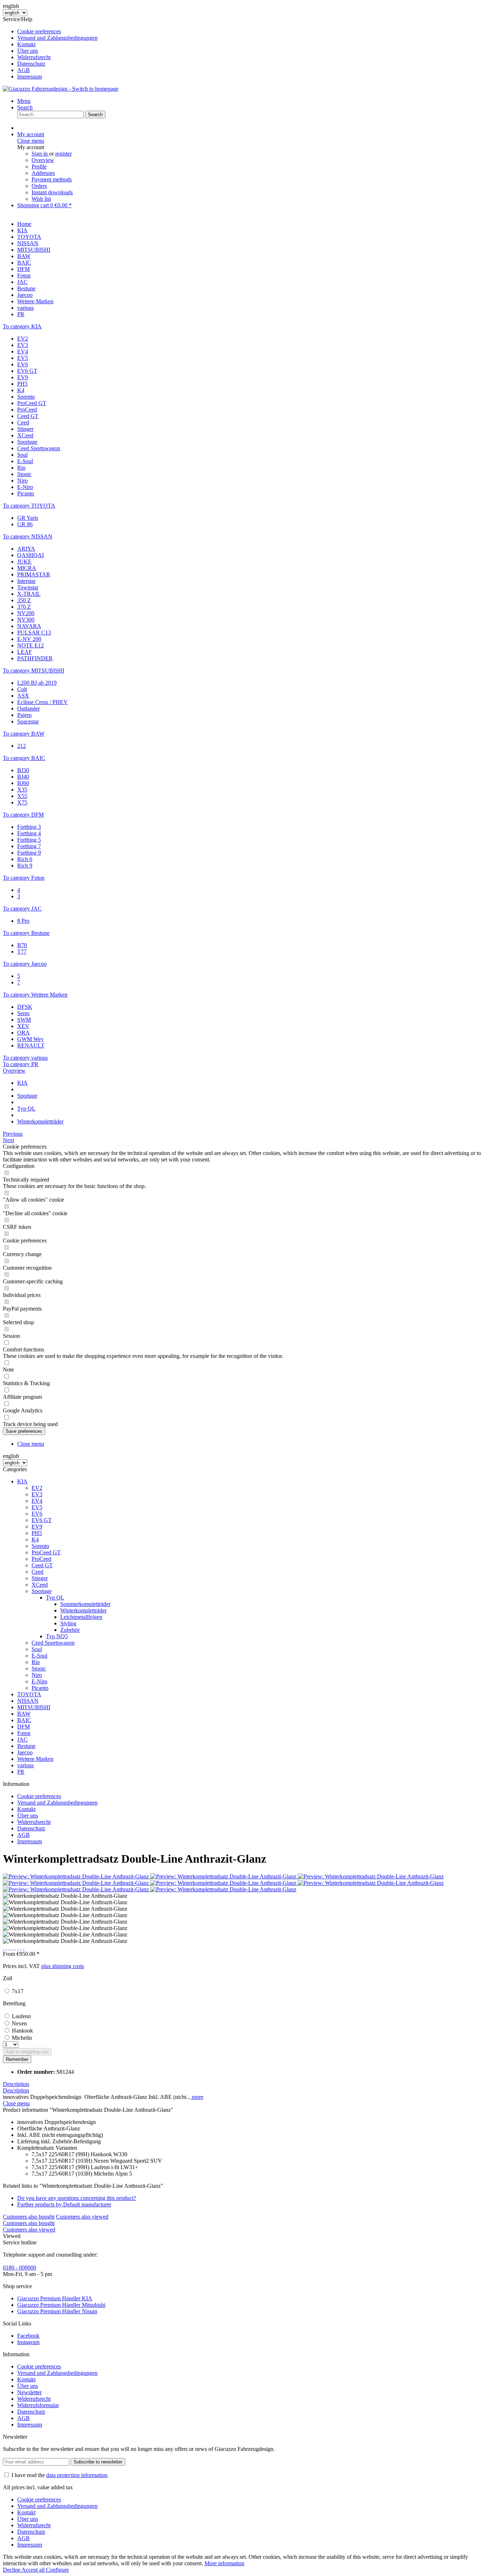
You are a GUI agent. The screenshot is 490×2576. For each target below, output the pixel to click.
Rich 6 (25, 859)
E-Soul (25, 461)
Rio (21, 468)
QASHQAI (30, 555)
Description (16, 2084)
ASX (23, 696)
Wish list (41, 199)
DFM (23, 1727)
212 (22, 746)
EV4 (23, 351)
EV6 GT (27, 371)
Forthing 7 (29, 846)
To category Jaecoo (25, 964)
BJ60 (23, 783)
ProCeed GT (32, 403)
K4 (21, 390)
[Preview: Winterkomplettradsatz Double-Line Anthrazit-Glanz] (77, 1876)
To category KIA (22, 326)
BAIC (24, 1720)
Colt (22, 689)
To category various (25, 1058)
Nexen (19, 2023)
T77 (22, 952)
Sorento (26, 397)
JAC (22, 1739)
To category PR (21, 1064)
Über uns (28, 51)
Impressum (30, 77)
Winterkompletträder (83, 1610)
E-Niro (25, 487)
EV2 (23, 339)
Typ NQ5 (57, 1636)
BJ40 (23, 777)
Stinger (25, 429)
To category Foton (24, 878)
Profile (39, 167)
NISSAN (28, 1701)
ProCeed (27, 410)
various (25, 1765)
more (197, 2097)
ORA (23, 1033)
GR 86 (25, 524)
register (63, 154)
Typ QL (55, 1598)
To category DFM (23, 815)
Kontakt (26, 44)
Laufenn (21, 2016)
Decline (12, 2570)
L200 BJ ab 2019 (37, 683)
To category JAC (22, 909)
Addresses (43, 173)
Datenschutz (31, 64)
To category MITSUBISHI (34, 671)
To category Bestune (26, 933)
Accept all (34, 2570)
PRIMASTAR (34, 574)
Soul (22, 455)
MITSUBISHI (34, 1707)
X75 (22, 802)
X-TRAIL (29, 594)
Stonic (24, 474)
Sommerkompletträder (85, 1604)
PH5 (22, 384)
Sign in (40, 154)
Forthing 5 (29, 840)
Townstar (28, 587)
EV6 (23, 364)
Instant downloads (52, 192)
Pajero (24, 715)
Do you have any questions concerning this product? (77, 2198)
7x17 (18, 1991)
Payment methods (52, 179)
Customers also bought (29, 2217)
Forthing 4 (29, 833)
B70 (22, 945)
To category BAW (24, 734)
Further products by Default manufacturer (64, 2204)
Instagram (28, 2342)
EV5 (23, 358)
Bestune (26, 1746)
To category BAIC (24, 758)
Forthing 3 (29, 827)
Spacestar (28, 721)
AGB (23, 70)
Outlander (29, 709)
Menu (24, 101)
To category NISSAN (28, 536)
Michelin (22, 2038)
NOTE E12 (30, 645)
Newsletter (29, 2392)
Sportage (27, 442)
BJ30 (23, 770)
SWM (24, 1020)
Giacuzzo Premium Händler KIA (55, 2298)
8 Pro (23, 921)
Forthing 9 (29, 853)
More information (224, 2563)
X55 (22, 796)
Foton (24, 1733)
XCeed (25, 435)
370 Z (24, 607)
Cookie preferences (39, 31)
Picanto (26, 493)
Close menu (31, 141)
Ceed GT (28, 416)
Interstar (26, 581)
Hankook (22, 2031)
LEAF (25, 652)
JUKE (24, 562)
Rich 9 (25, 866)
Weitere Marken (35, 1759)
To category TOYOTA (29, 506)
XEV (23, 1026)
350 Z (24, 600)
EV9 (23, 377)
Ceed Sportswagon (39, 448)
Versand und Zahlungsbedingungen (57, 38)
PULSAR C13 (34, 633)
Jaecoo (25, 1752)
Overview (43, 160)
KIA (22, 1481)
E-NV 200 (29, 639)
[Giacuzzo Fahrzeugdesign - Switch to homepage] (61, 89)
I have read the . (60, 2475)
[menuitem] (252, 32)
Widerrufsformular (38, 2405)
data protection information (77, 2475)
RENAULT (31, 1045)
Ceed (23, 422)
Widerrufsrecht (34, 57)
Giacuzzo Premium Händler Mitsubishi (61, 2305)
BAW (24, 1714)
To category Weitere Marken (35, 995)
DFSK (25, 1007)
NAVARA (29, 626)
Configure (57, 2570)
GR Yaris (28, 518)
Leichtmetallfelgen (81, 1617)
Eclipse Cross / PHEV (43, 702)
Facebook (28, 2336)
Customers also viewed (82, 2217)
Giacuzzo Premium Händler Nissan (57, 2311)
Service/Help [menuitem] (50, 48)
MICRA (27, 568)
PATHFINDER (35, 658)
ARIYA (26, 549)
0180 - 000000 (20, 2268)
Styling (68, 1623)
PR (21, 1772)
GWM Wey (30, 1039)
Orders (39, 186)
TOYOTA (29, 1694)
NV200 (26, 613)
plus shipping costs (63, 1966)
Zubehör (70, 1630)
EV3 (23, 345)
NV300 (26, 620)
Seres (23, 1013)
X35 (22, 790)
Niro (22, 481)
